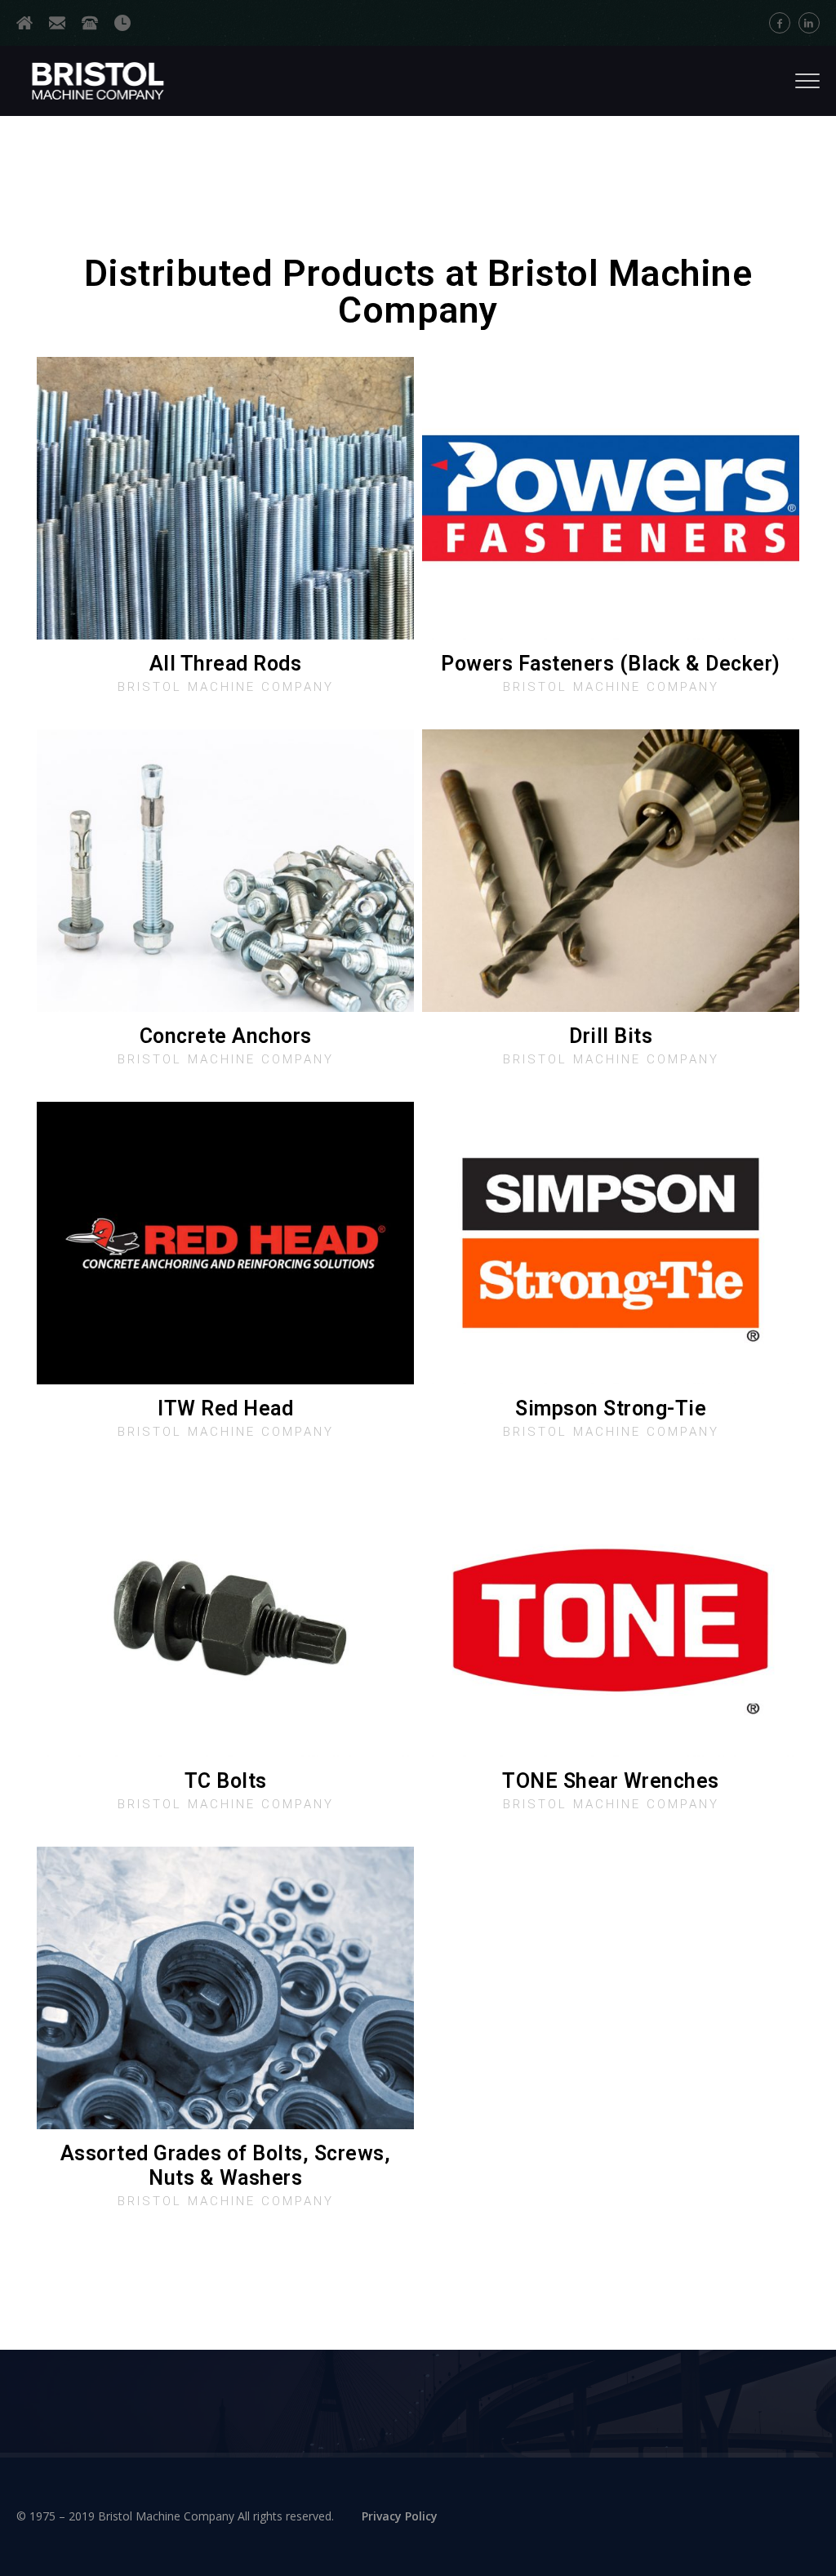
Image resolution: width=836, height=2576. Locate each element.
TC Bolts (226, 1781)
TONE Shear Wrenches (611, 1781)
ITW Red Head (225, 1408)
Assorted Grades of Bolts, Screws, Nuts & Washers (226, 2166)
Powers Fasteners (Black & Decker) (611, 664)
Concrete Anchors (226, 1036)
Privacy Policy (400, 2516)
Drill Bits (611, 1036)
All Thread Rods (226, 664)
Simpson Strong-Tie (611, 1408)
